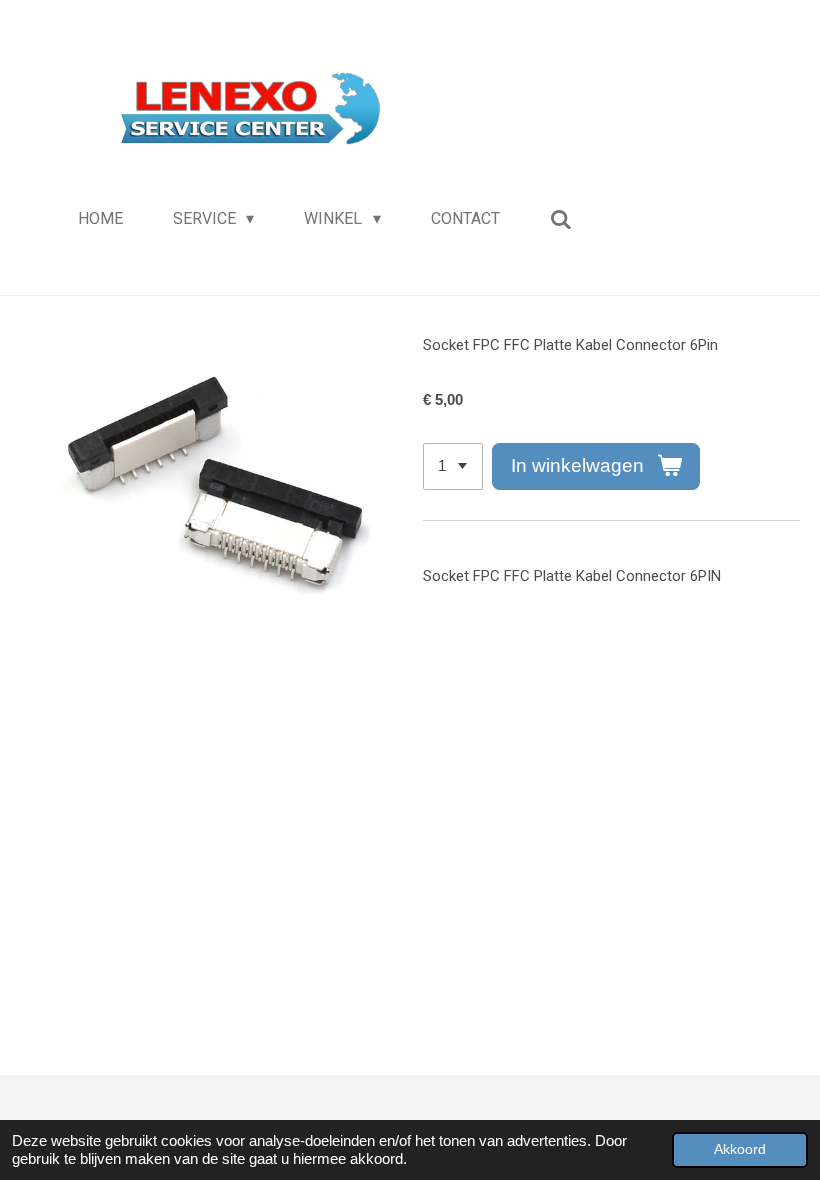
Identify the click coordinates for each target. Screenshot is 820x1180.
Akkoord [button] (740, 1149)
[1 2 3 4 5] (453, 466)
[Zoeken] (561, 219)
